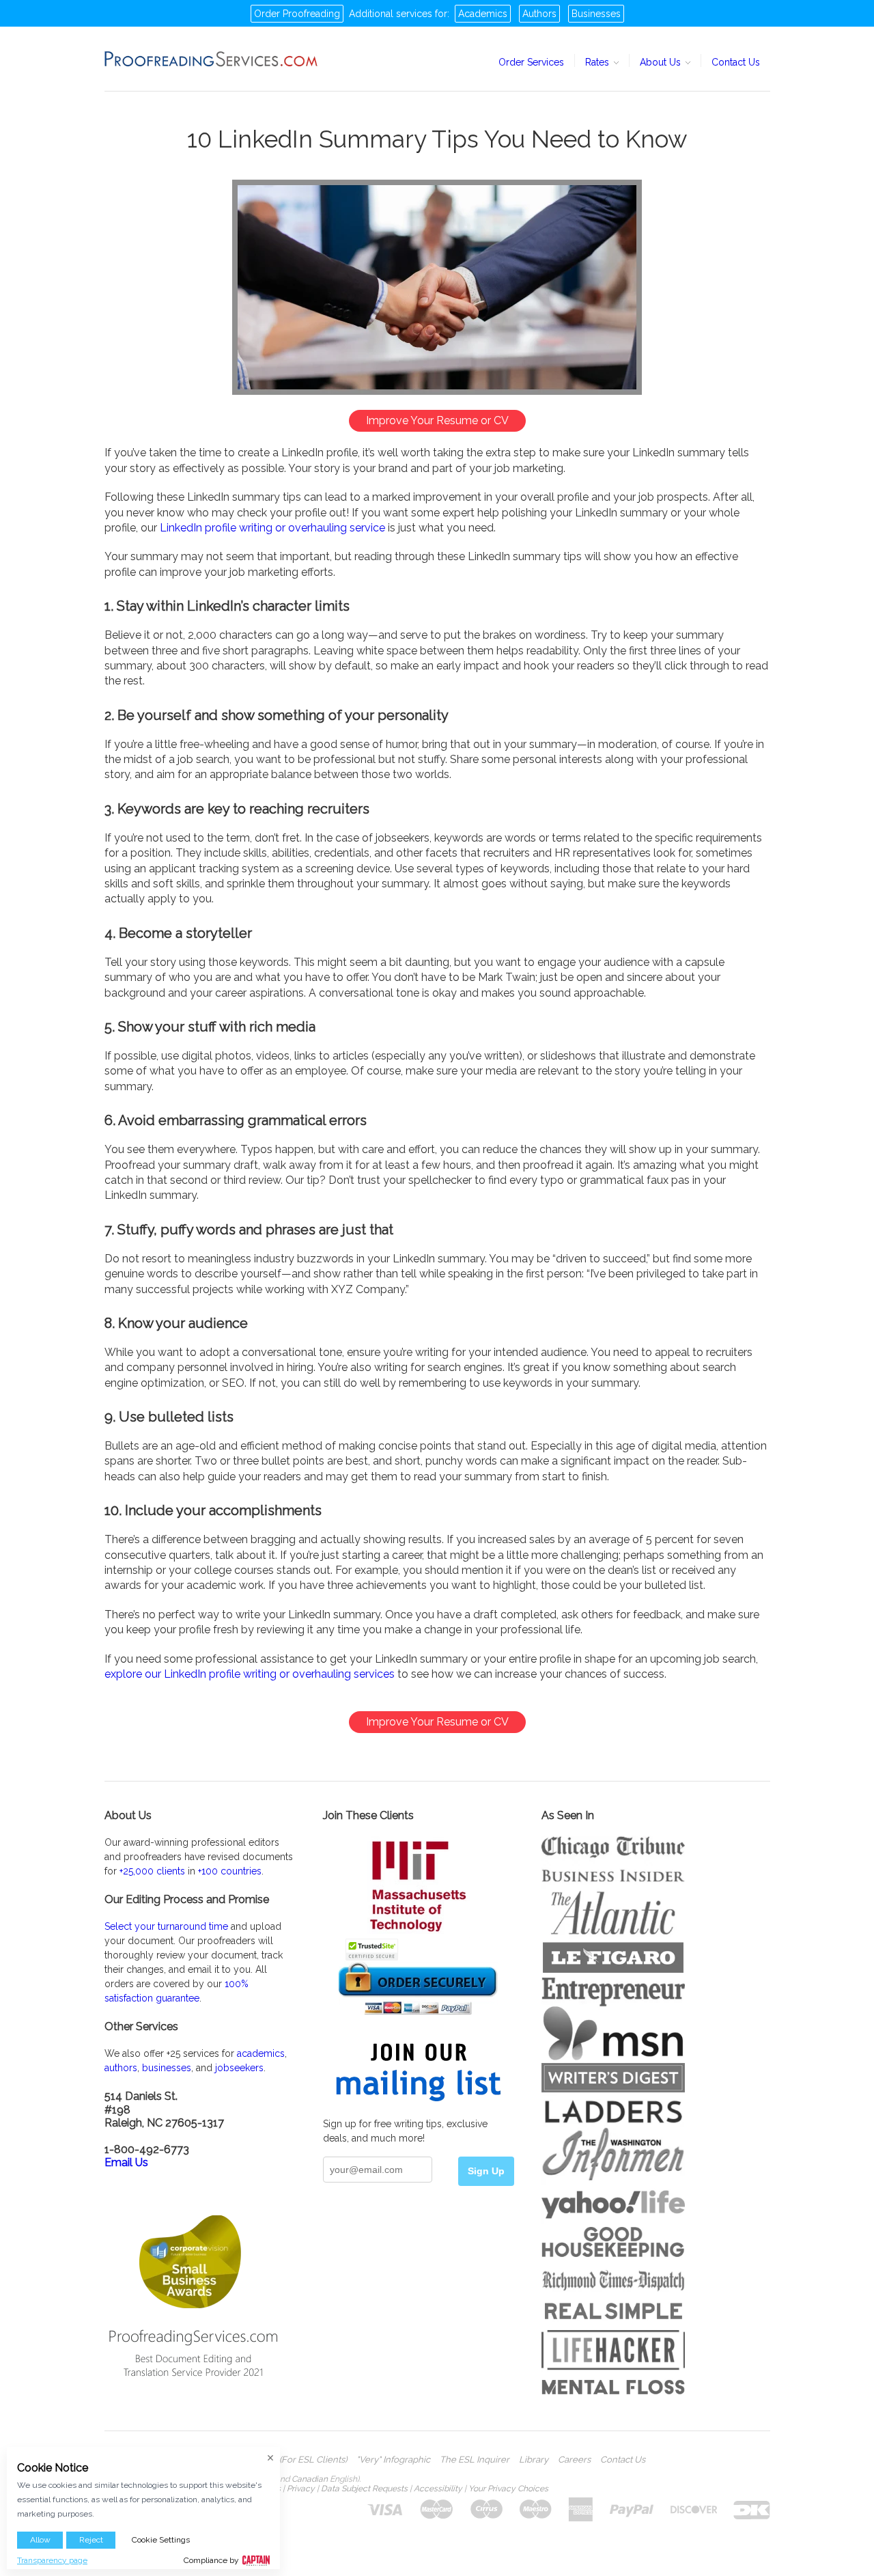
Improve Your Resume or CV (437, 420)
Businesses (596, 14)
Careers (574, 2460)
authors (121, 2068)
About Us (662, 62)
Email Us (126, 2162)
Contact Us (736, 62)
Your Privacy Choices (508, 2489)
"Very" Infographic (393, 2460)
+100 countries (230, 1871)
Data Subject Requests (364, 2489)
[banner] (212, 59)
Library (534, 2460)
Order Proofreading (297, 14)
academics (261, 2053)
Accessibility (438, 2489)
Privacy (301, 2489)
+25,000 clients (152, 1871)
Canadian (310, 2479)
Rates (598, 62)
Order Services (531, 62)
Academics (483, 14)
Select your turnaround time (166, 1926)
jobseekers (239, 2068)
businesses (167, 2068)
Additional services (391, 14)
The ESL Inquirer (475, 2460)
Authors (539, 14)
